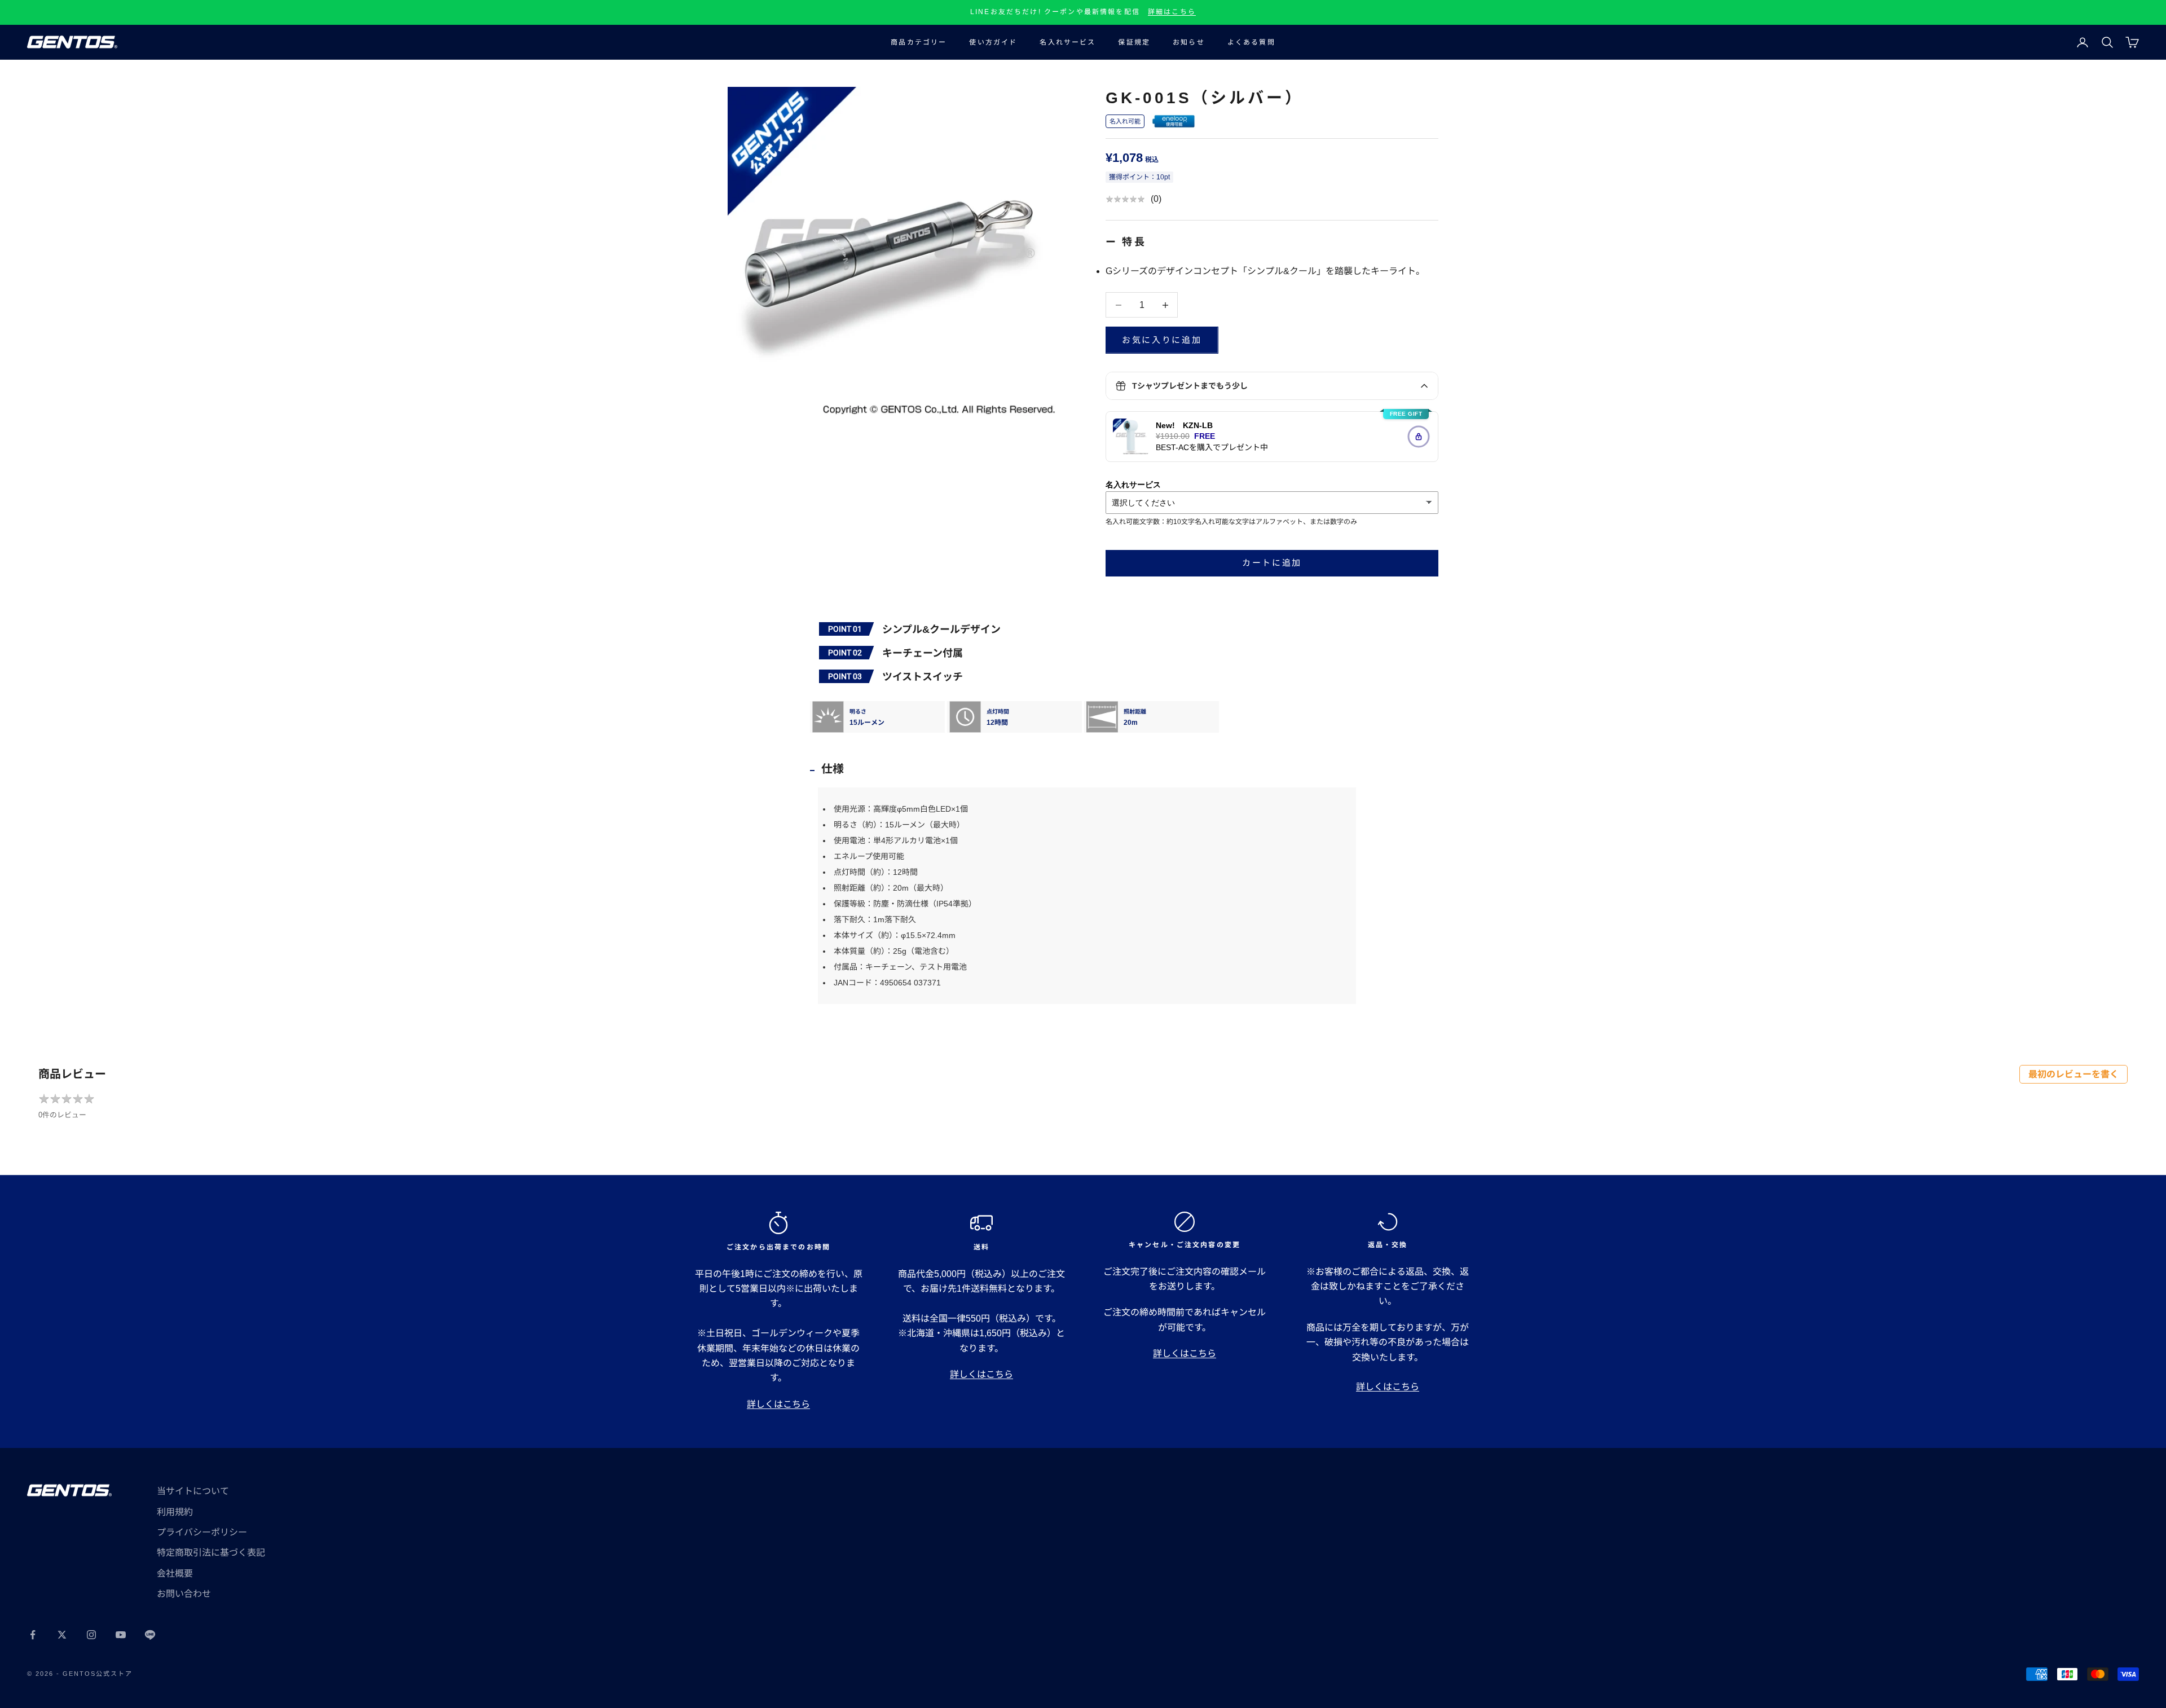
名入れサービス (1067, 42)
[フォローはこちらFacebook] (33, 1635)
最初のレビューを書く (2073, 1074)
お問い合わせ (184, 1594)
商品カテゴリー (919, 42)
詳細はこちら (1172, 12)
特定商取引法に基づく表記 (211, 1553)
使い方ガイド (993, 42)
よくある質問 (1251, 42)
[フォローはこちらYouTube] (121, 1635)
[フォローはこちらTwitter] (62, 1635)
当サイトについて (193, 1491)
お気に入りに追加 (1162, 340)
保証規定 (1134, 42)
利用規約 (175, 1512)
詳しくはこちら (778, 1404)
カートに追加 (1272, 563)
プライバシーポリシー (202, 1532)
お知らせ (1189, 42)
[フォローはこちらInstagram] (91, 1635)
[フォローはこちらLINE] (150, 1635)
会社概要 (175, 1573)
